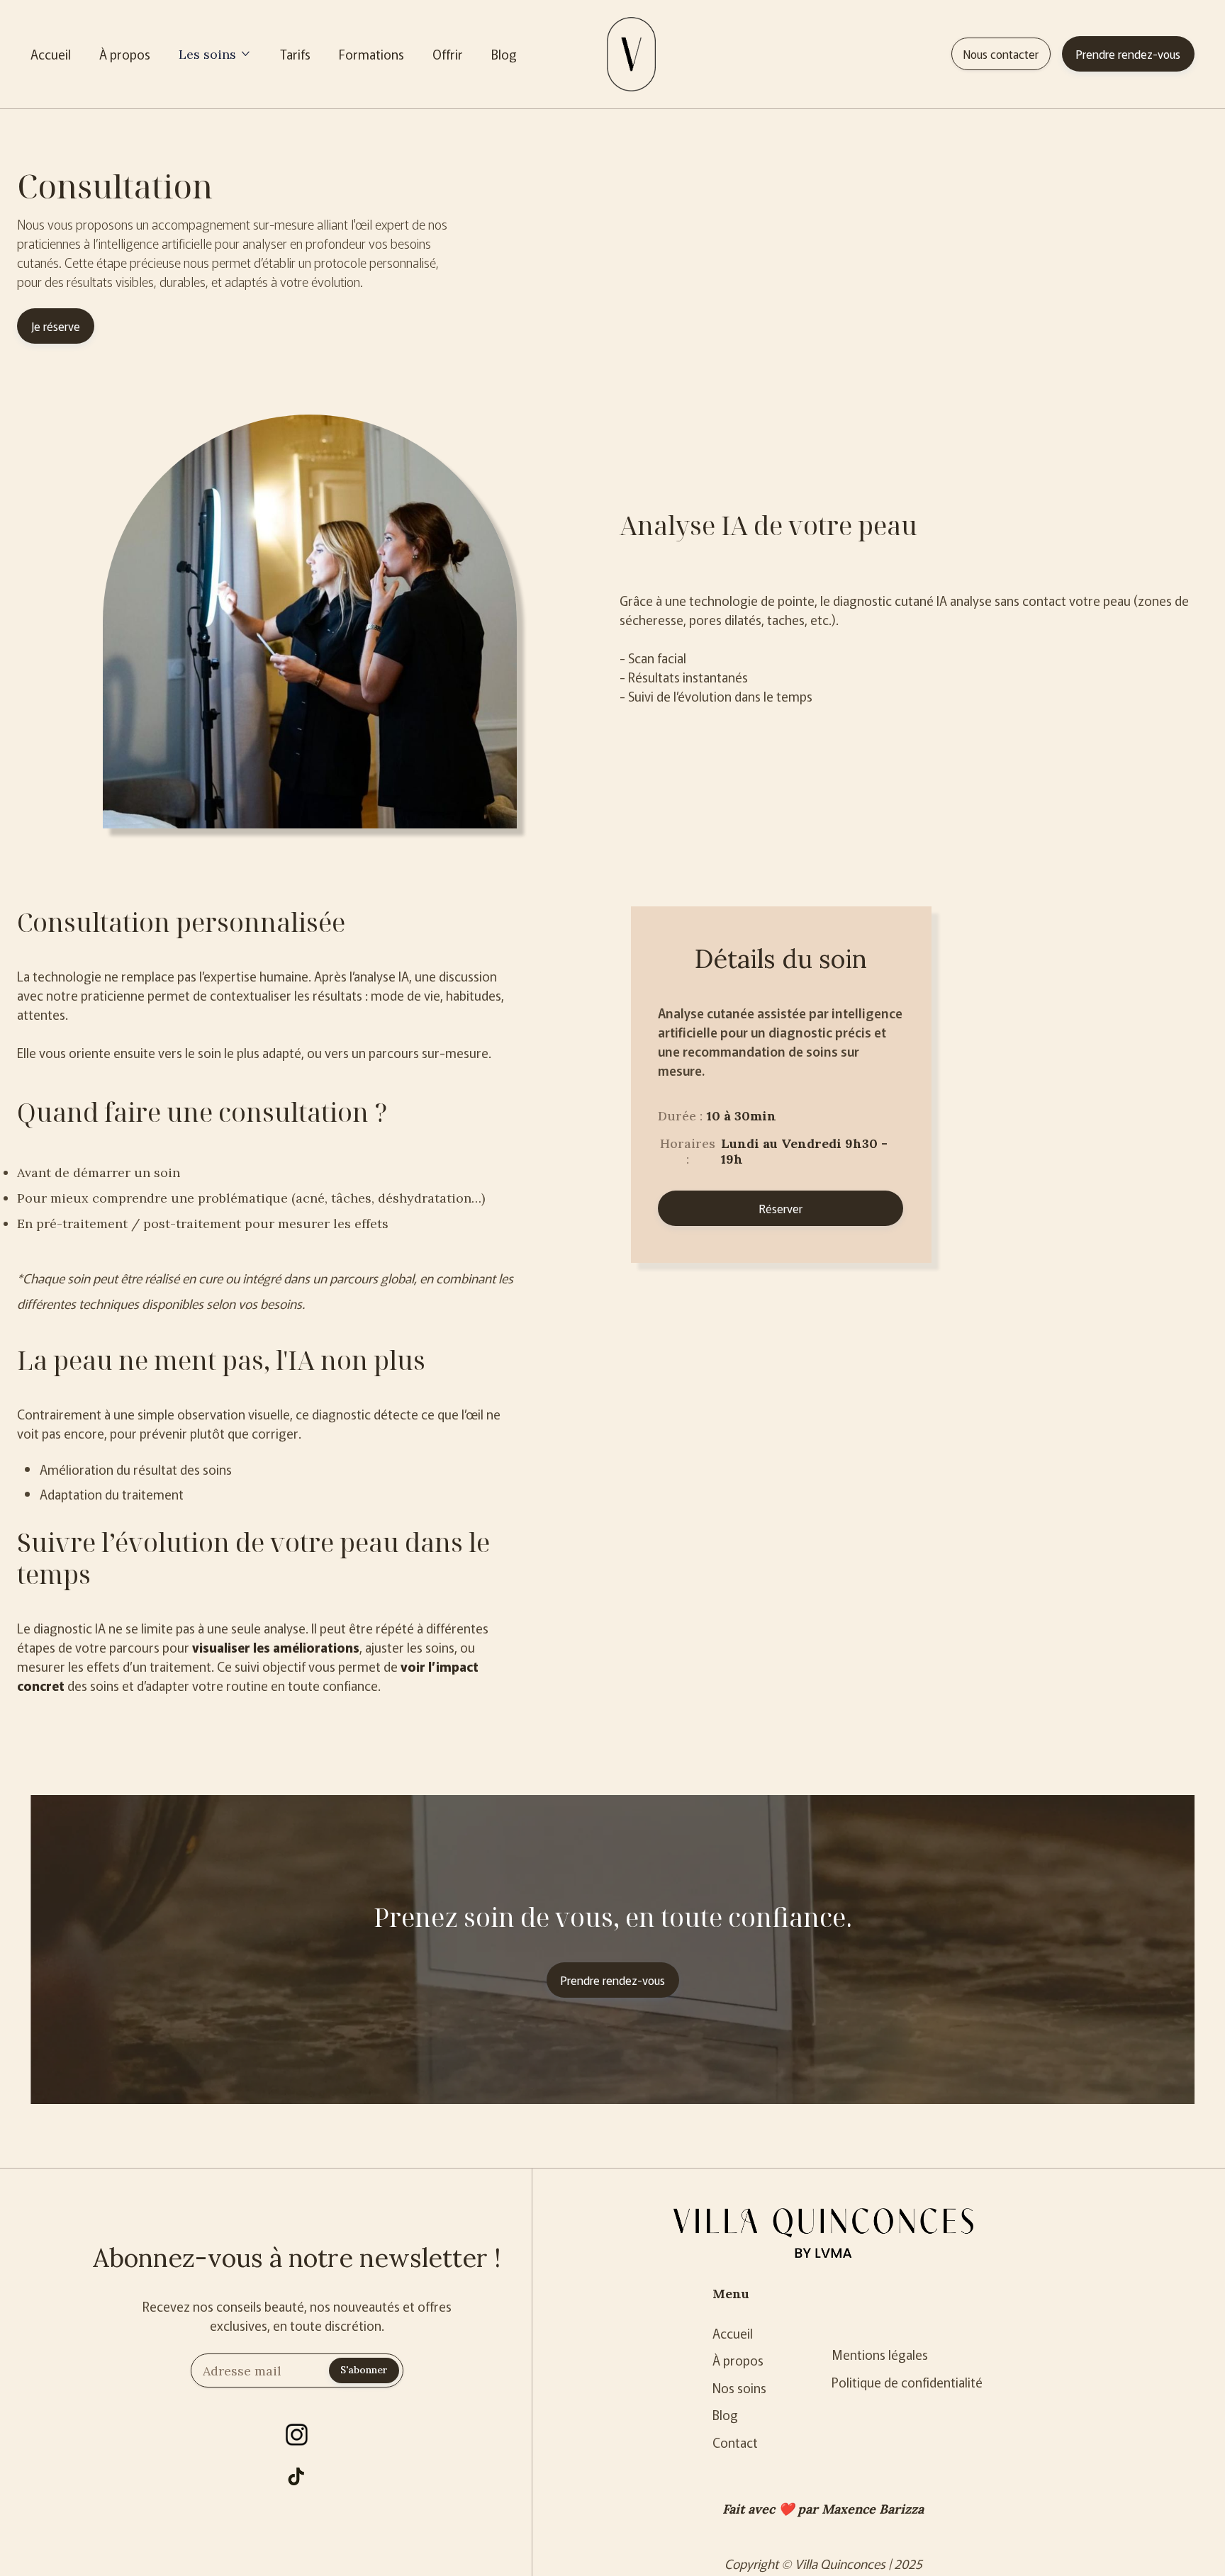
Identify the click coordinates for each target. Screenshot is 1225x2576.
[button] (213, 54)
